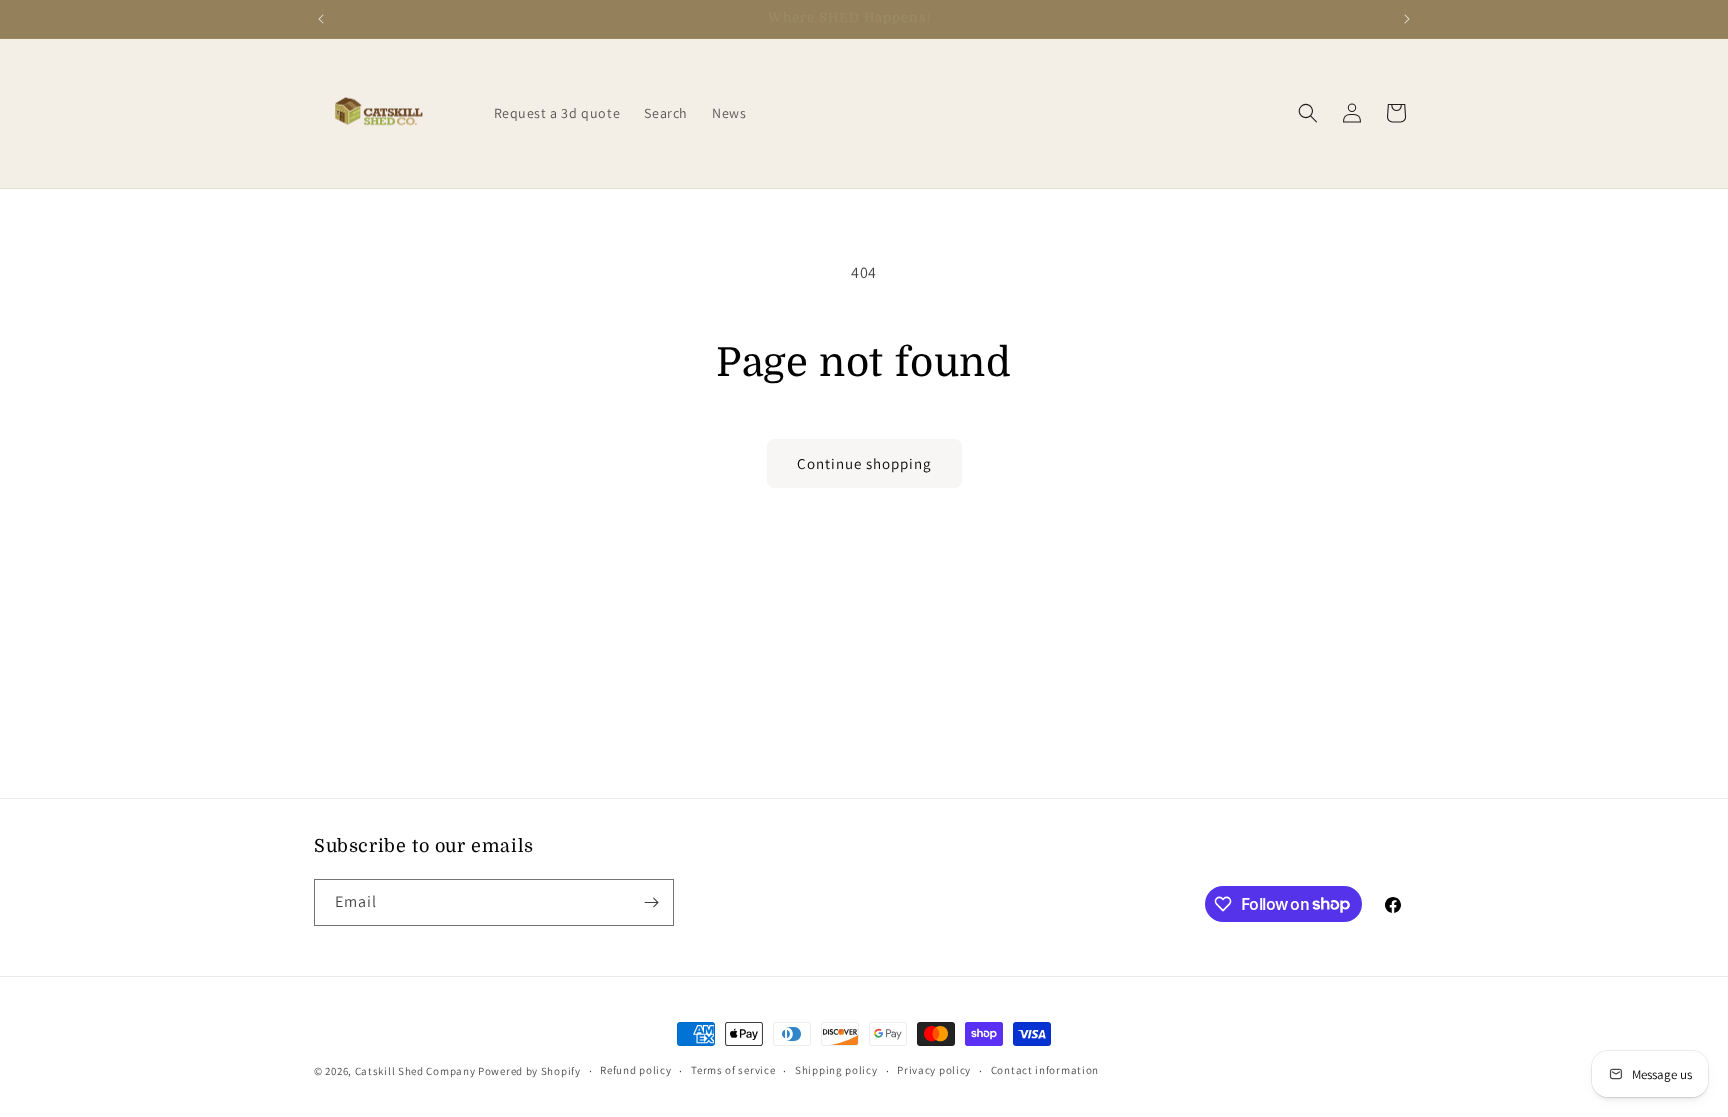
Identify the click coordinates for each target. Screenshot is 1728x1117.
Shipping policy (836, 1070)
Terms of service (733, 1070)
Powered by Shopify (529, 1071)
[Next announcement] (1407, 19)
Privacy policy (934, 1070)
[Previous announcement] (321, 19)
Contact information (1045, 1070)
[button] (1308, 113)
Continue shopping (864, 463)
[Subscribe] (651, 902)
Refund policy (635, 1070)
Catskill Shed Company (415, 1071)
